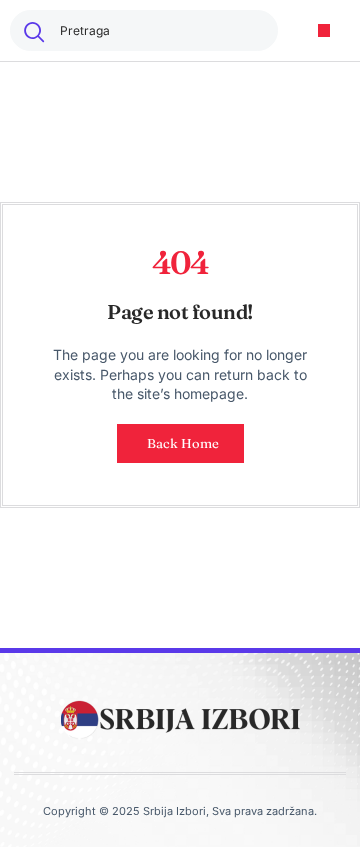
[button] (324, 30)
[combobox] (144, 30)
